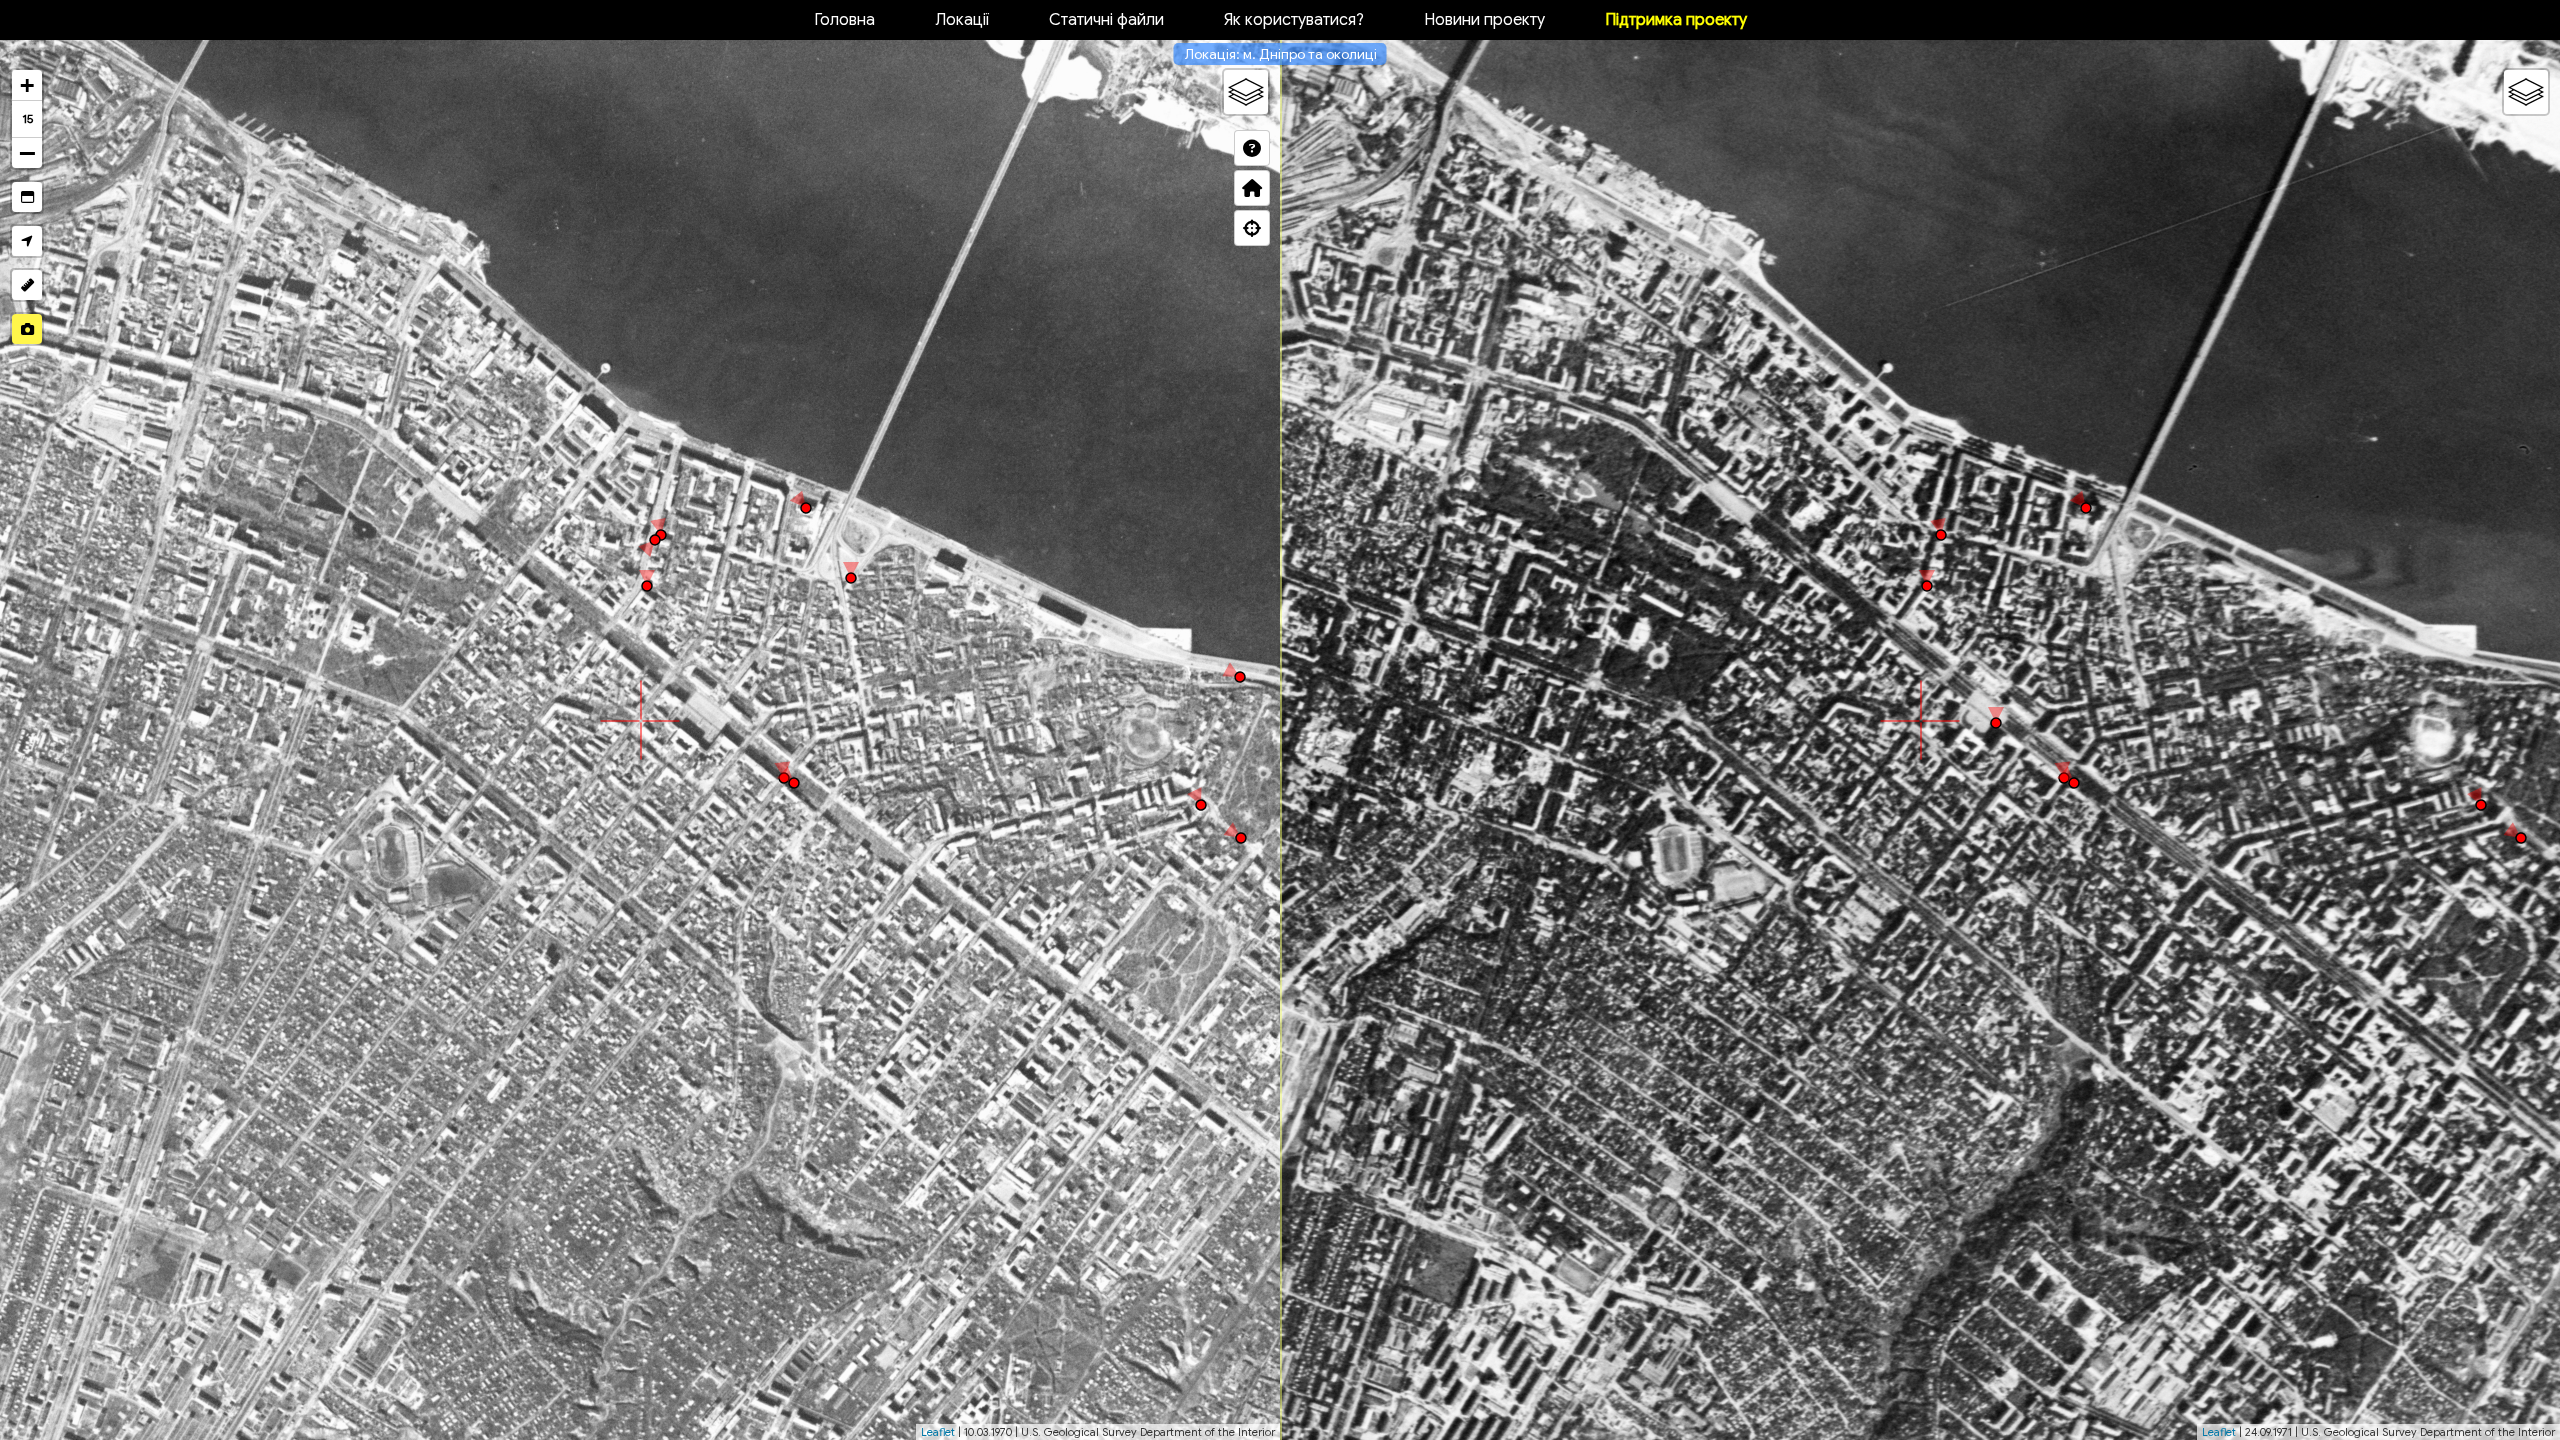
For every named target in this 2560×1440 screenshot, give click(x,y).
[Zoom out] (27, 153)
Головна (844, 20)
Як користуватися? (1294, 20)
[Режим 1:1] (27, 197)
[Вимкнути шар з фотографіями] (27, 329)
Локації (962, 20)
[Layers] (1246, 92)
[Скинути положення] (1252, 188)
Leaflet (938, 1432)
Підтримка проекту (1676, 20)
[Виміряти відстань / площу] (27, 285)
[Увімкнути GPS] (27, 241)
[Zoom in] (27, 85)
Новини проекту (1484, 20)
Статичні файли (1106, 20)
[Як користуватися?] (1252, 148)
